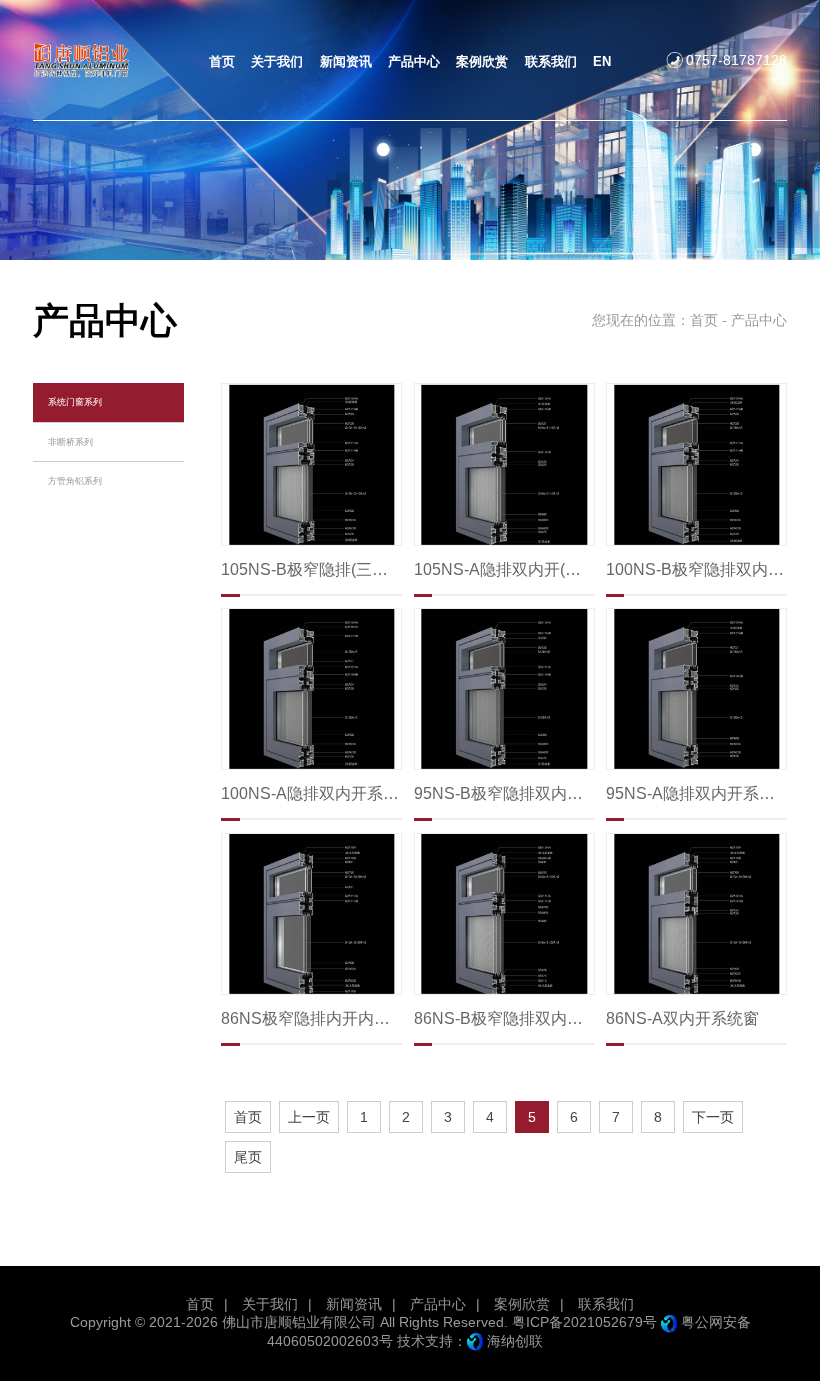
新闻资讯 (354, 1304)
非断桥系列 (70, 441)
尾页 (248, 1157)
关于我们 (270, 1304)
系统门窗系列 (75, 401)
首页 (704, 320)
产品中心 (438, 1304)
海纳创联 (515, 1341)
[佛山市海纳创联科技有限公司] (475, 1341)
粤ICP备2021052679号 (584, 1322)
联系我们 (606, 1304)
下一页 (713, 1117)
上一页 (309, 1117)
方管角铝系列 (75, 480)
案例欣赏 (522, 1304)
